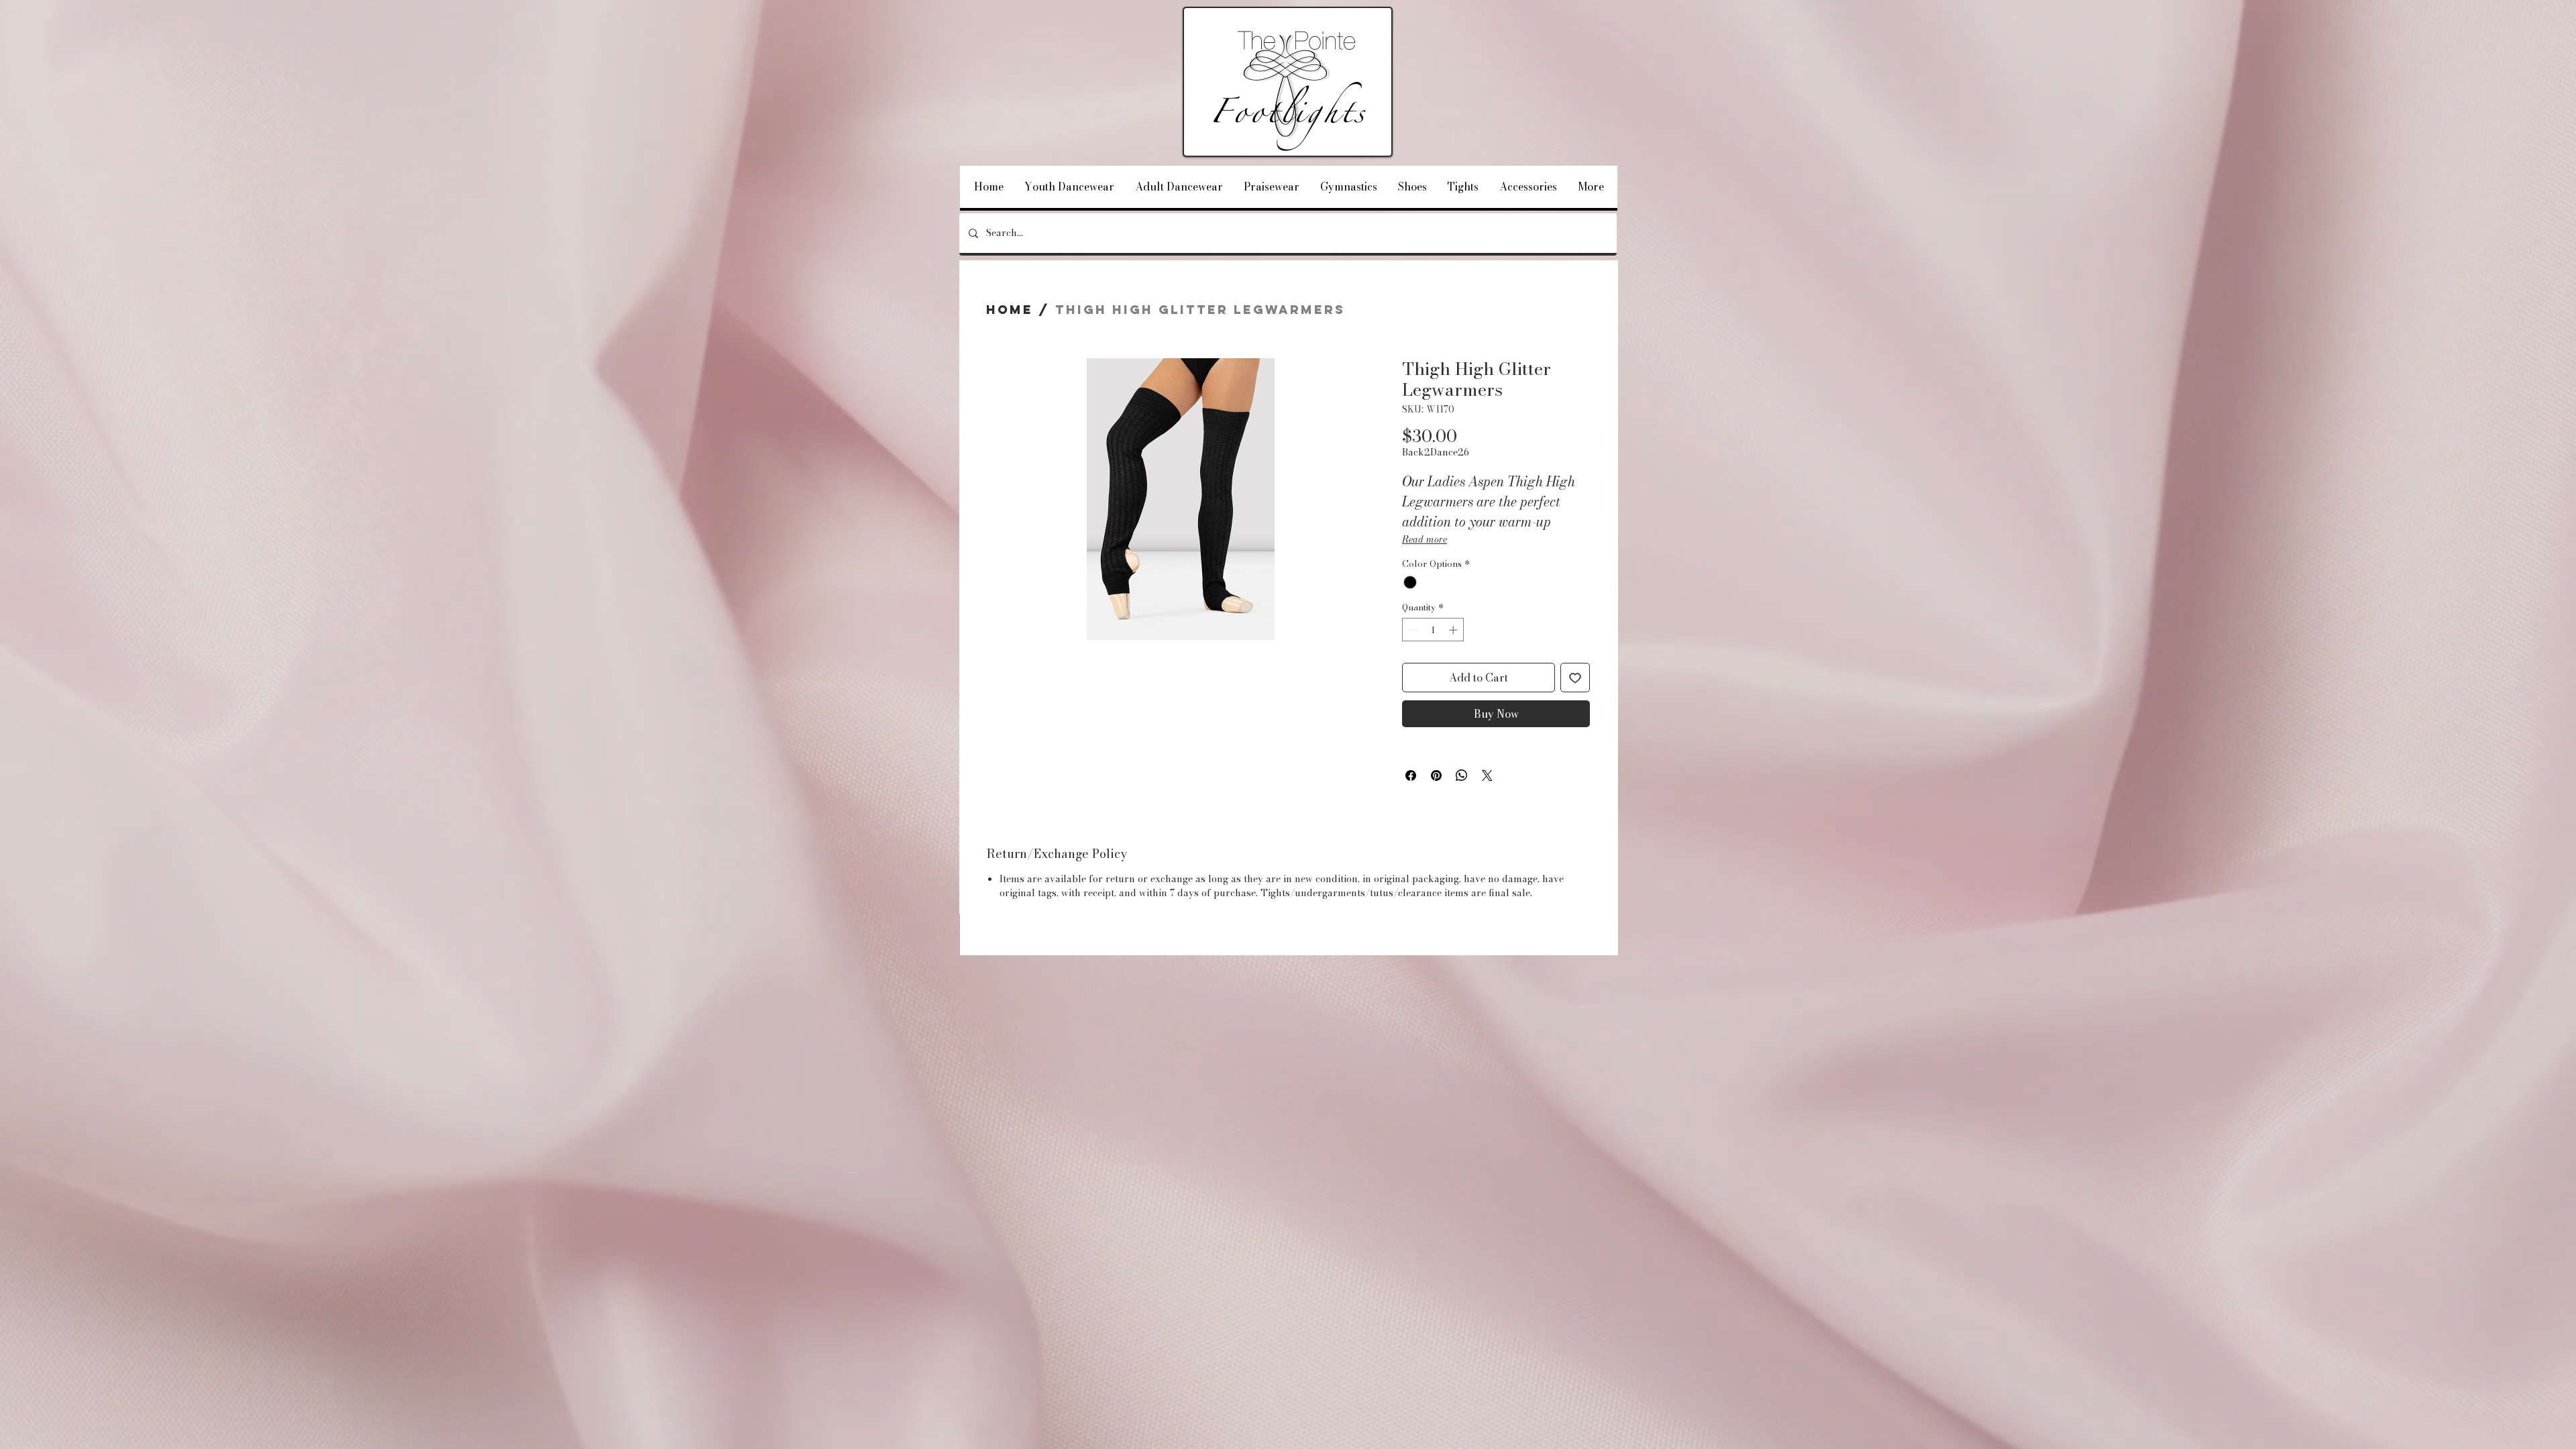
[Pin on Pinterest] (1436, 775)
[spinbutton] (1433, 630)
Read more (1425, 539)
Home (1010, 310)
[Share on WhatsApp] (1462, 775)
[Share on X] (1487, 775)
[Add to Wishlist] (1575, 678)
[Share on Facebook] (1411, 775)
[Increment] (1454, 630)
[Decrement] (1412, 630)
